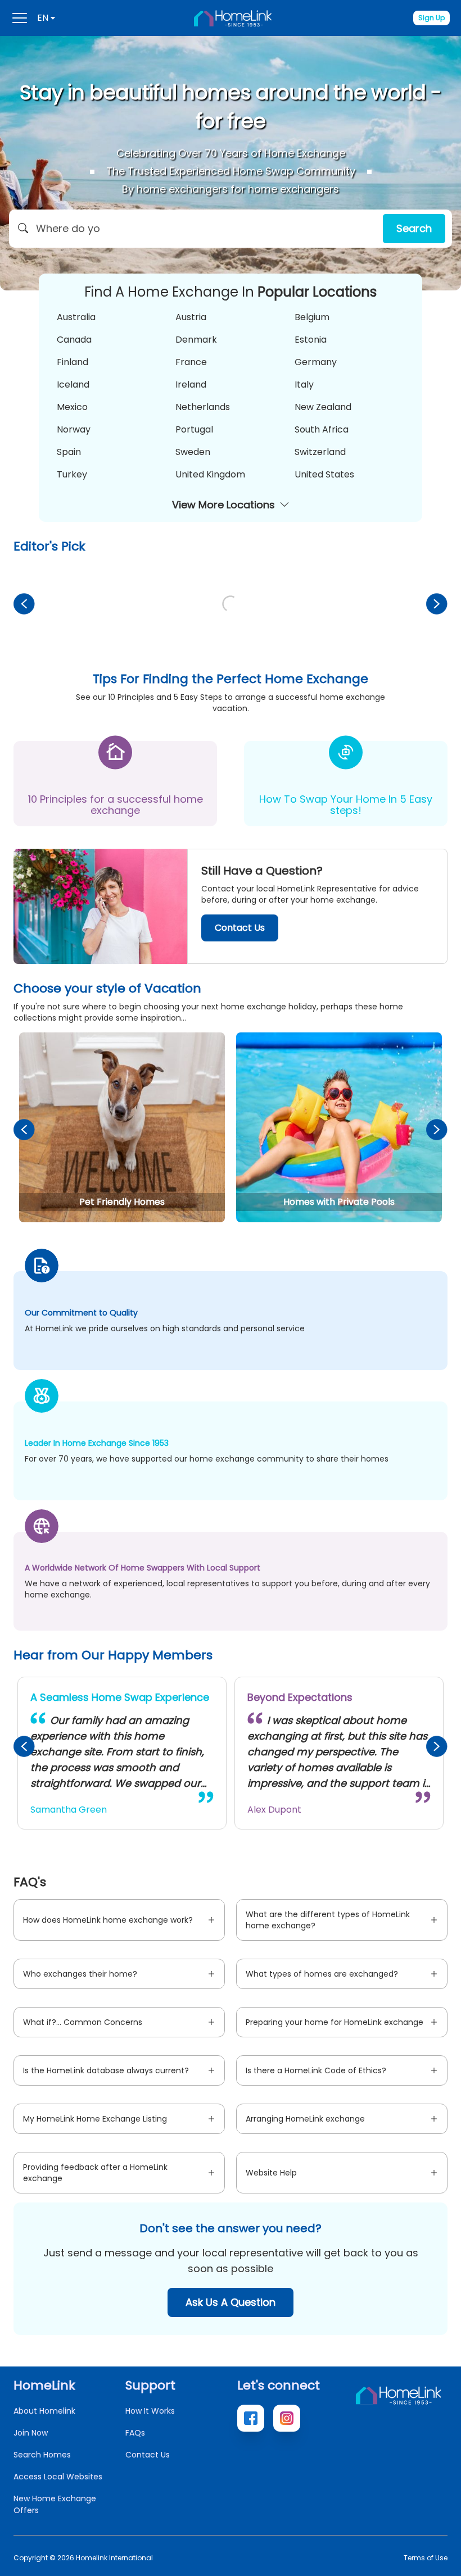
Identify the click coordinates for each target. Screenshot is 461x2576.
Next (437, 604)
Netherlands (203, 407)
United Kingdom (210, 474)
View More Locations (223, 505)
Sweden (193, 452)
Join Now (31, 2433)
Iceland (73, 384)
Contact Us (240, 928)
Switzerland (320, 452)
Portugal (194, 429)
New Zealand (323, 407)
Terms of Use (426, 2558)
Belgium (312, 317)
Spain (69, 452)
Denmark (196, 340)
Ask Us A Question (231, 2302)
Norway (74, 429)
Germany (316, 362)
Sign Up (431, 18)
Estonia (311, 340)
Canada (74, 340)
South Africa (322, 429)
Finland (73, 362)
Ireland (191, 384)
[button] (231, 229)
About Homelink (44, 2411)
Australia (76, 317)
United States (324, 474)
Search (414, 228)
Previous (24, 604)
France (191, 362)
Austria (191, 317)
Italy (304, 384)
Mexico (72, 407)
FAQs (135, 2433)
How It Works (150, 2411)
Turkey (72, 474)
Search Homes (42, 2455)
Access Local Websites (58, 2477)
